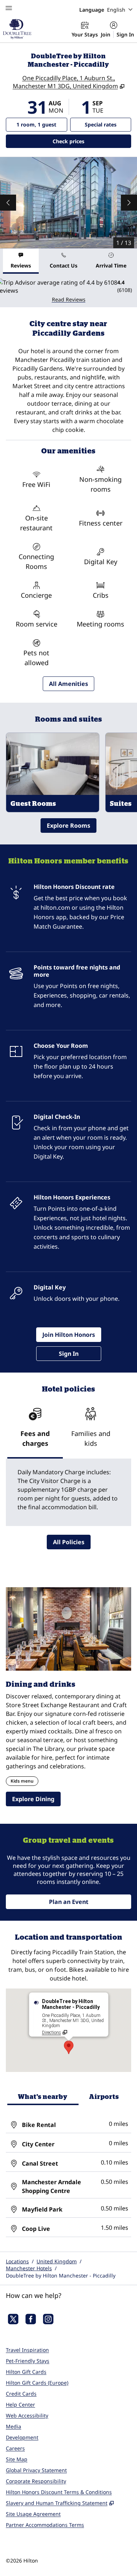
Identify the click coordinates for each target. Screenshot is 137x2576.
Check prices (87, 141)
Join (106, 34)
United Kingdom (57, 2261)
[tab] (21, 261)
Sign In (125, 34)
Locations (17, 2261)
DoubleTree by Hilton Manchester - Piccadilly (61, 2276)
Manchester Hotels (29, 2268)
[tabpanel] (68, 291)
